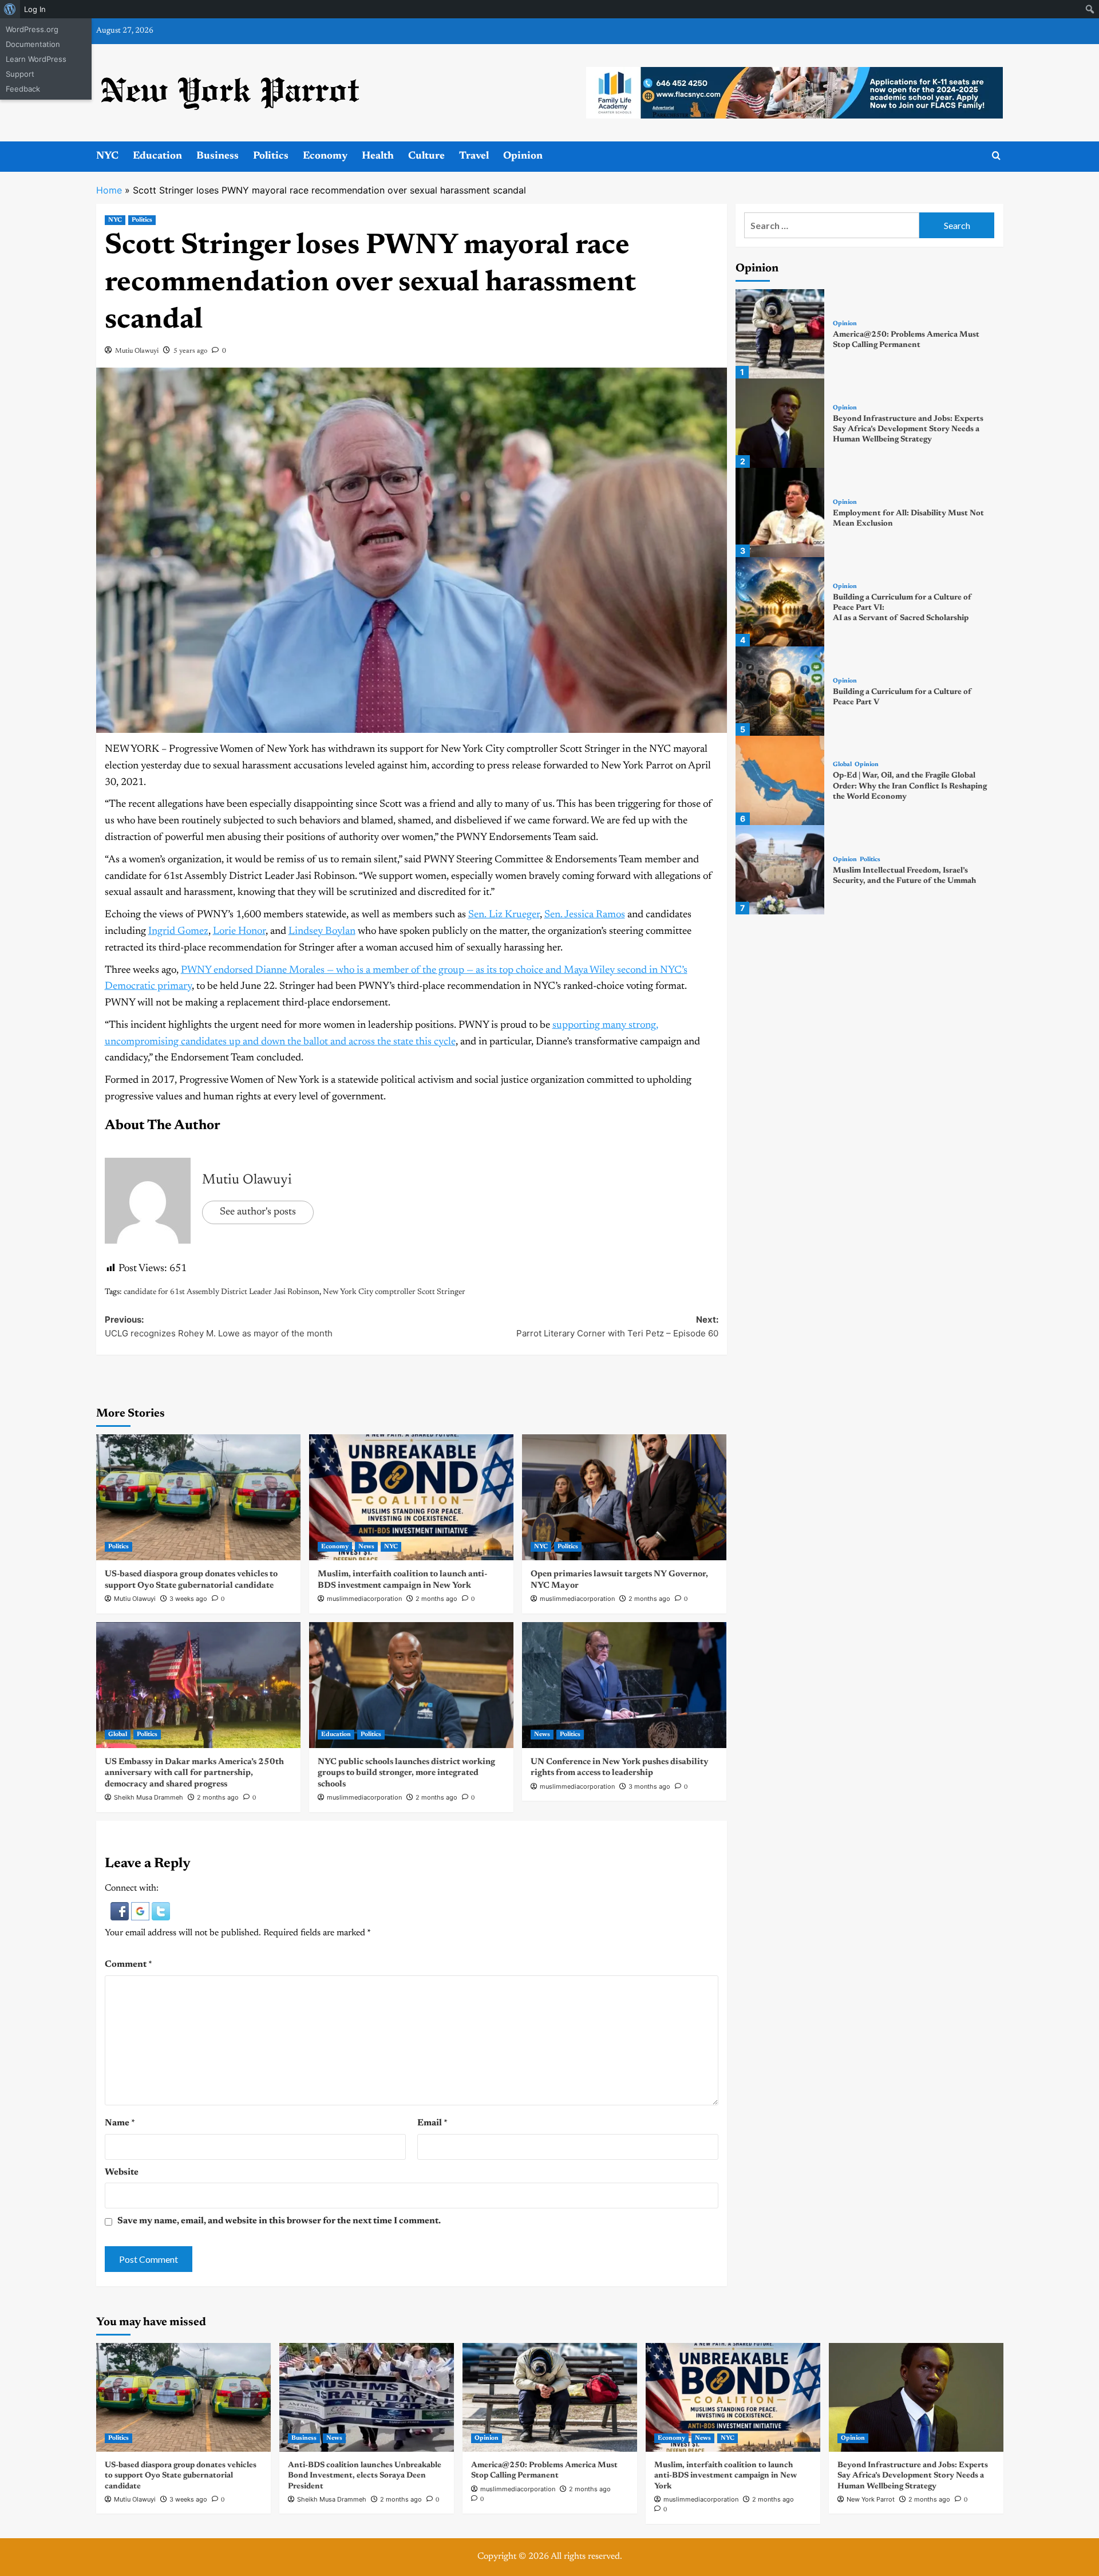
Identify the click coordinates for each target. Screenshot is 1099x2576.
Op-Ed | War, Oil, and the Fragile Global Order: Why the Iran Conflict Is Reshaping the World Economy (910, 786)
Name (120, 2123)
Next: (617, 1326)
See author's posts (258, 1212)
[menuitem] (10, 9)
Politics (271, 156)
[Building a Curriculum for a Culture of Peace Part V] (780, 691)
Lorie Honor (239, 932)
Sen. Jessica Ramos (585, 915)
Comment (129, 1964)
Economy (325, 156)
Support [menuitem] (20, 74)
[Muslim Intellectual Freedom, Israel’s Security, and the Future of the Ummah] (780, 870)
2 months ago (436, 1599)
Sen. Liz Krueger (504, 915)
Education (157, 156)
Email (432, 2123)
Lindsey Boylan (322, 932)
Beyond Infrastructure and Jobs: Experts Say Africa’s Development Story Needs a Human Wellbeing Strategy (908, 429)
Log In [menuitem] (35, 9)
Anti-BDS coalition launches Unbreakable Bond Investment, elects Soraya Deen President (365, 2476)
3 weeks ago (188, 1599)
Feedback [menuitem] (23, 89)
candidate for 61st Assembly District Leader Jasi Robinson (222, 1292)
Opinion (523, 156)
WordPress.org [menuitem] (32, 29)
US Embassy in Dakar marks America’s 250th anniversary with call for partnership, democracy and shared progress (194, 1773)
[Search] (996, 156)
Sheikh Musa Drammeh (149, 1797)
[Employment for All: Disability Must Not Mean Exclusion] (780, 512)
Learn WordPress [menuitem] (36, 59)
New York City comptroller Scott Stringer (394, 1292)
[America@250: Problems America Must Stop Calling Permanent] (780, 334)
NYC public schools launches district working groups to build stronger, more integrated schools (406, 1773)
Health (378, 156)
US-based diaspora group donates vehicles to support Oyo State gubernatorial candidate (181, 2476)
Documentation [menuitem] (33, 44)
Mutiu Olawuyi (137, 351)
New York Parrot (871, 2499)
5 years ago (190, 351)
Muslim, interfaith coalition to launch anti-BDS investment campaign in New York (726, 2476)
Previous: (219, 1326)
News (366, 1547)
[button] (121, 1911)
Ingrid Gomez (178, 932)
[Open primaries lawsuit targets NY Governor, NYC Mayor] (624, 1497)
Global (118, 1735)
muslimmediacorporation (364, 1599)
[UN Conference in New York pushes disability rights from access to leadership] (624, 1685)
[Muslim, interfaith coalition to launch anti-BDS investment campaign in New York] (411, 1497)
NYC (107, 156)
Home (109, 190)
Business (218, 156)
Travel (474, 156)
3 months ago (649, 1786)
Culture (426, 156)
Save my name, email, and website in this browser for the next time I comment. (279, 2221)
